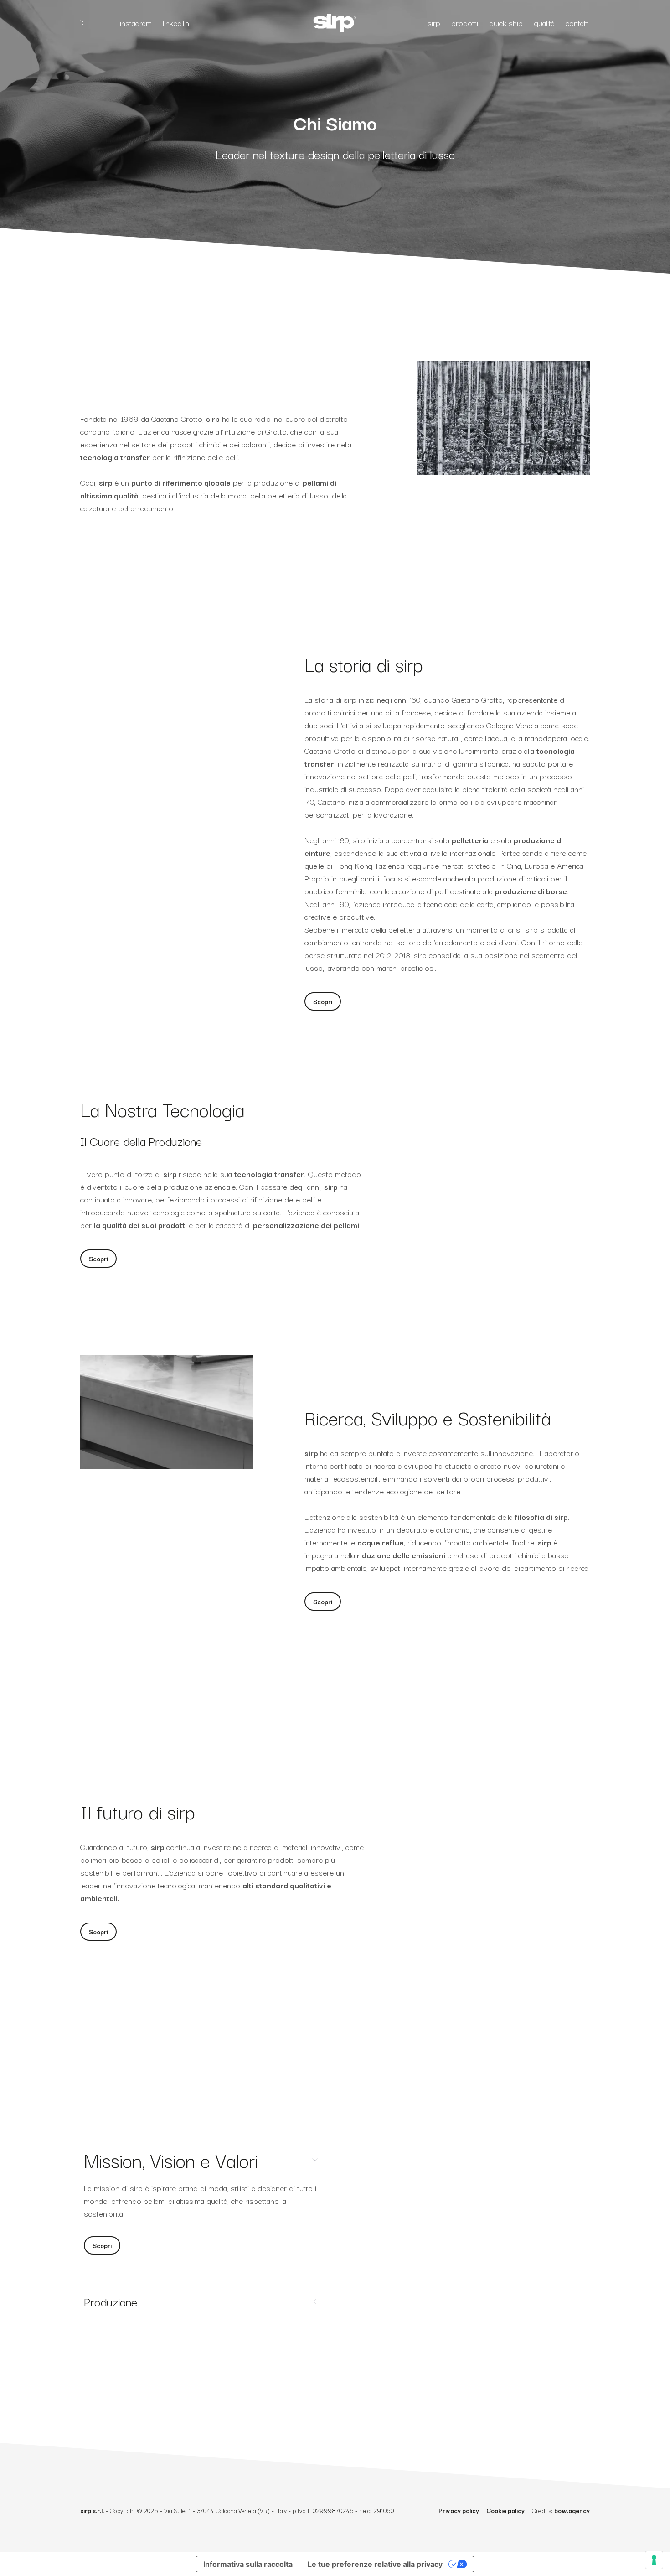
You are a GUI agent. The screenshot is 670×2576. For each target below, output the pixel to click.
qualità (544, 23)
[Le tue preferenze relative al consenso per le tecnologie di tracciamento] (654, 2560)
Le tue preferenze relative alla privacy (375, 2564)
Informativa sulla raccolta (248, 2564)
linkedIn (176, 23)
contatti (578, 23)
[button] (323, 1001)
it (82, 22)
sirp (434, 23)
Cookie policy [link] (505, 2510)
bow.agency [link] (572, 2510)
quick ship (506, 23)
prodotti (465, 23)
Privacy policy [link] (459, 2510)
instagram (136, 23)
